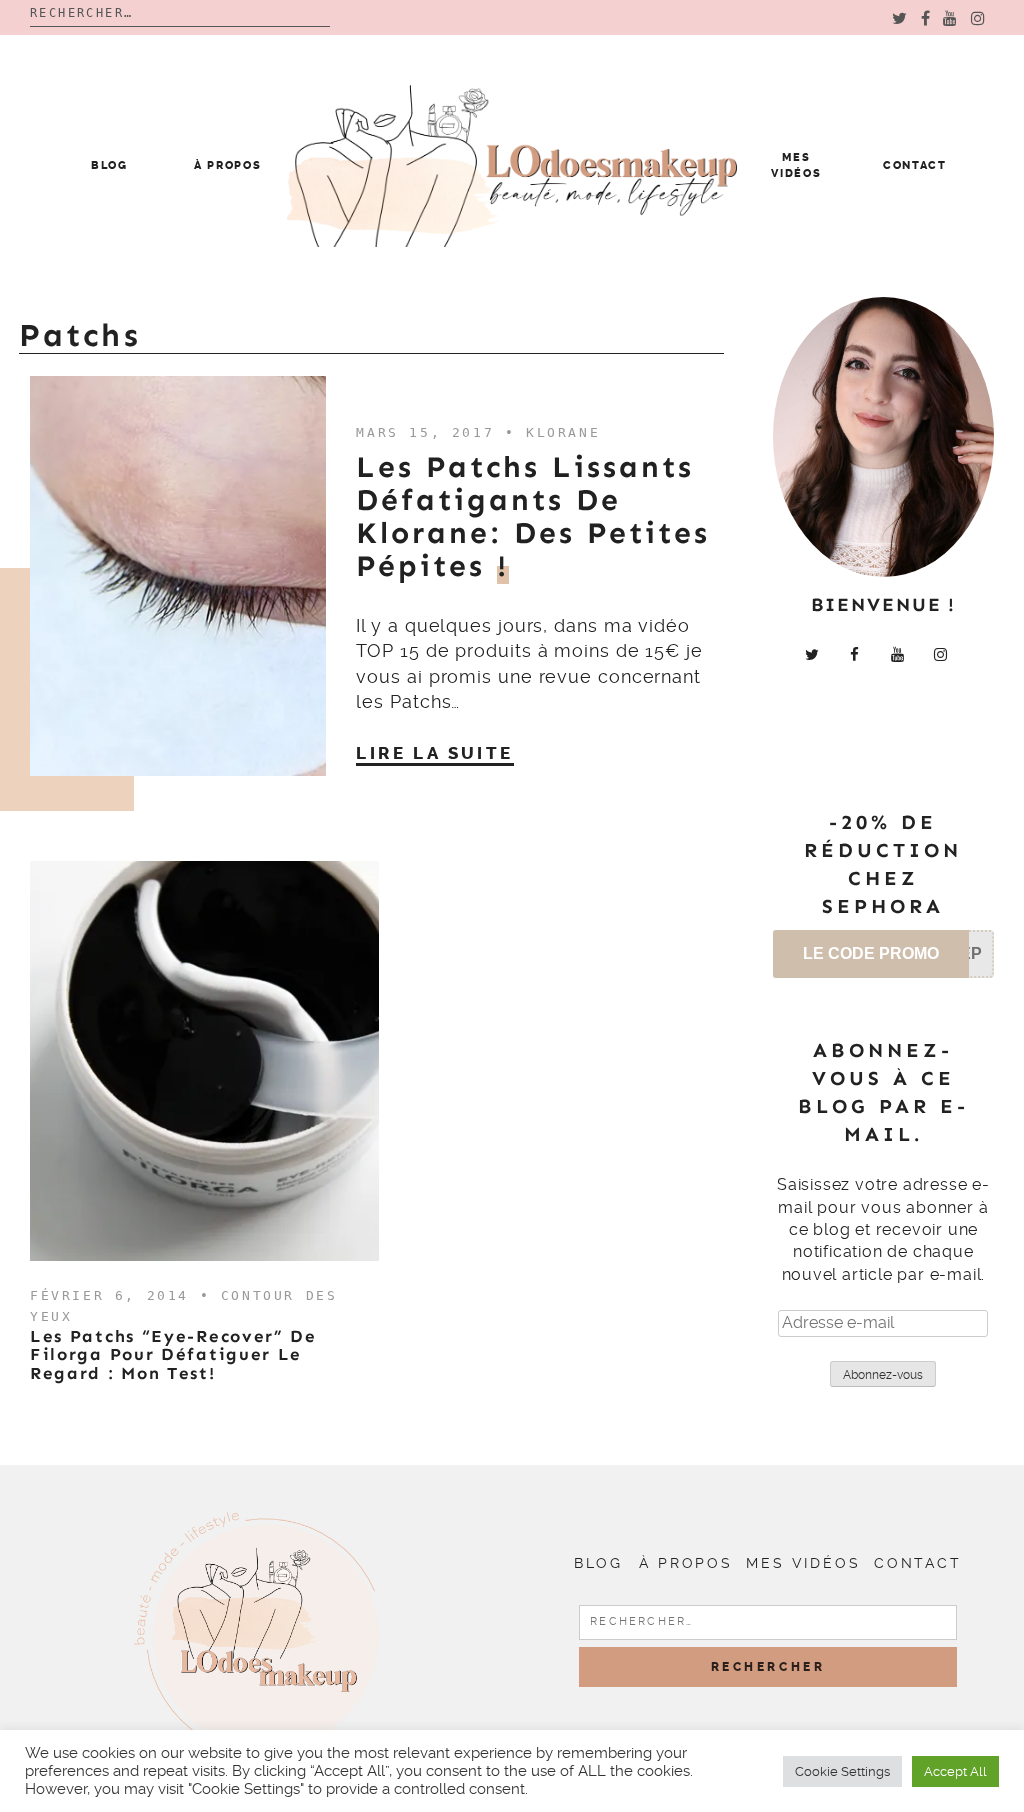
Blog (109, 165)
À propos (227, 165)
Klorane (563, 432)
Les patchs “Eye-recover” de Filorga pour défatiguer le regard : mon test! (173, 1354)
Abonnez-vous (883, 1375)
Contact (915, 165)
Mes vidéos (803, 1563)
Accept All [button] (955, 1771)
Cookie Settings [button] (842, 1771)
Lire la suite (434, 753)
